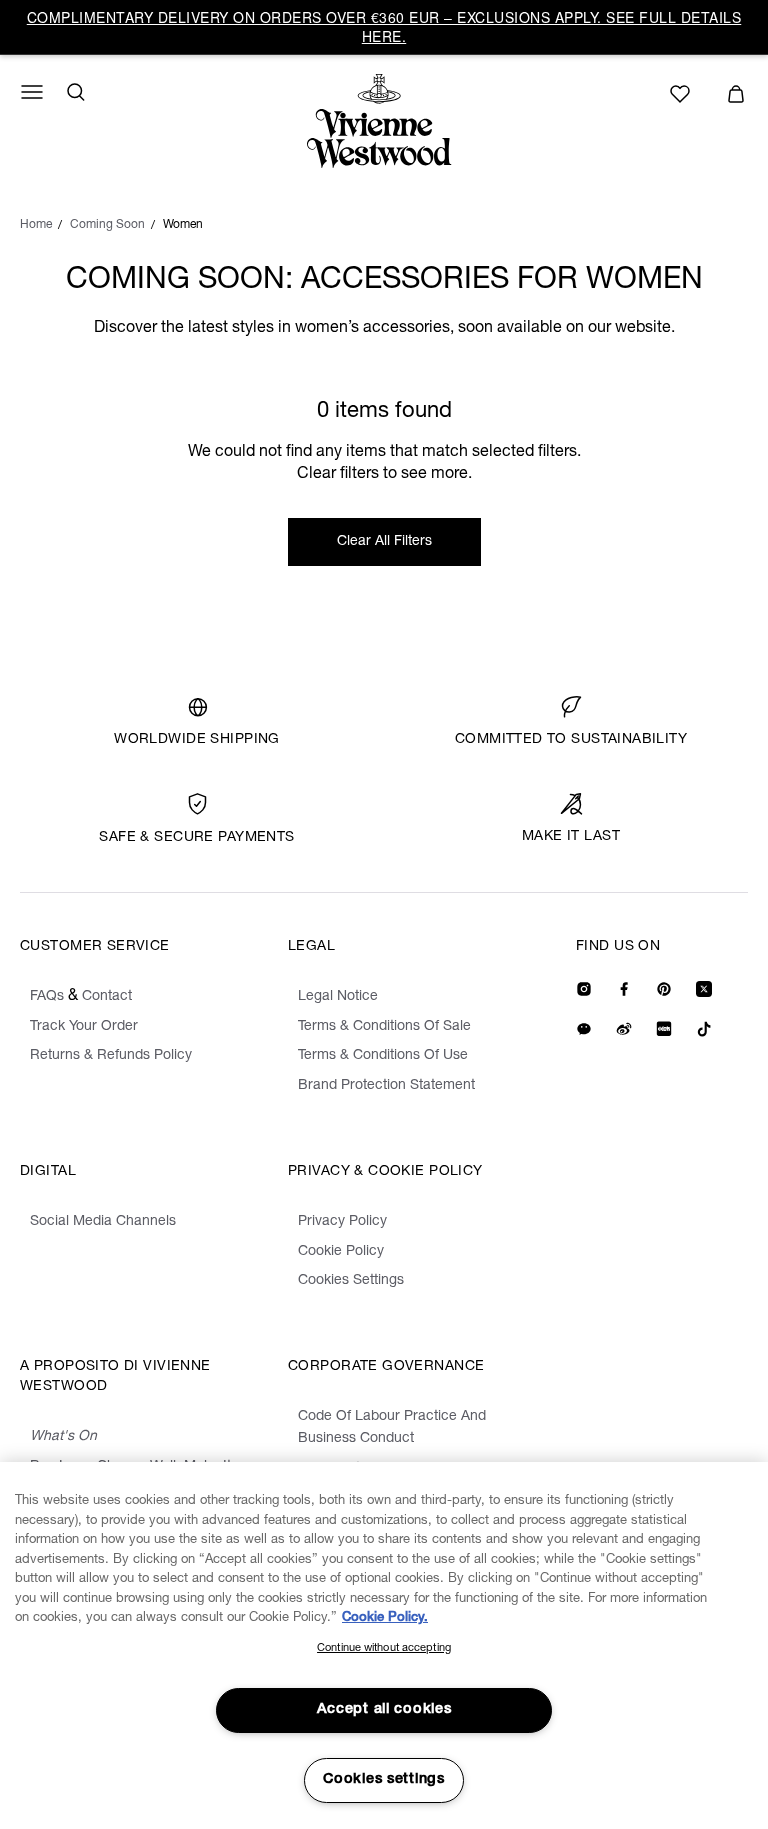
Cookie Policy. (385, 1618)
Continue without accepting (384, 1648)
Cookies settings (384, 1780)
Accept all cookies (384, 1710)
